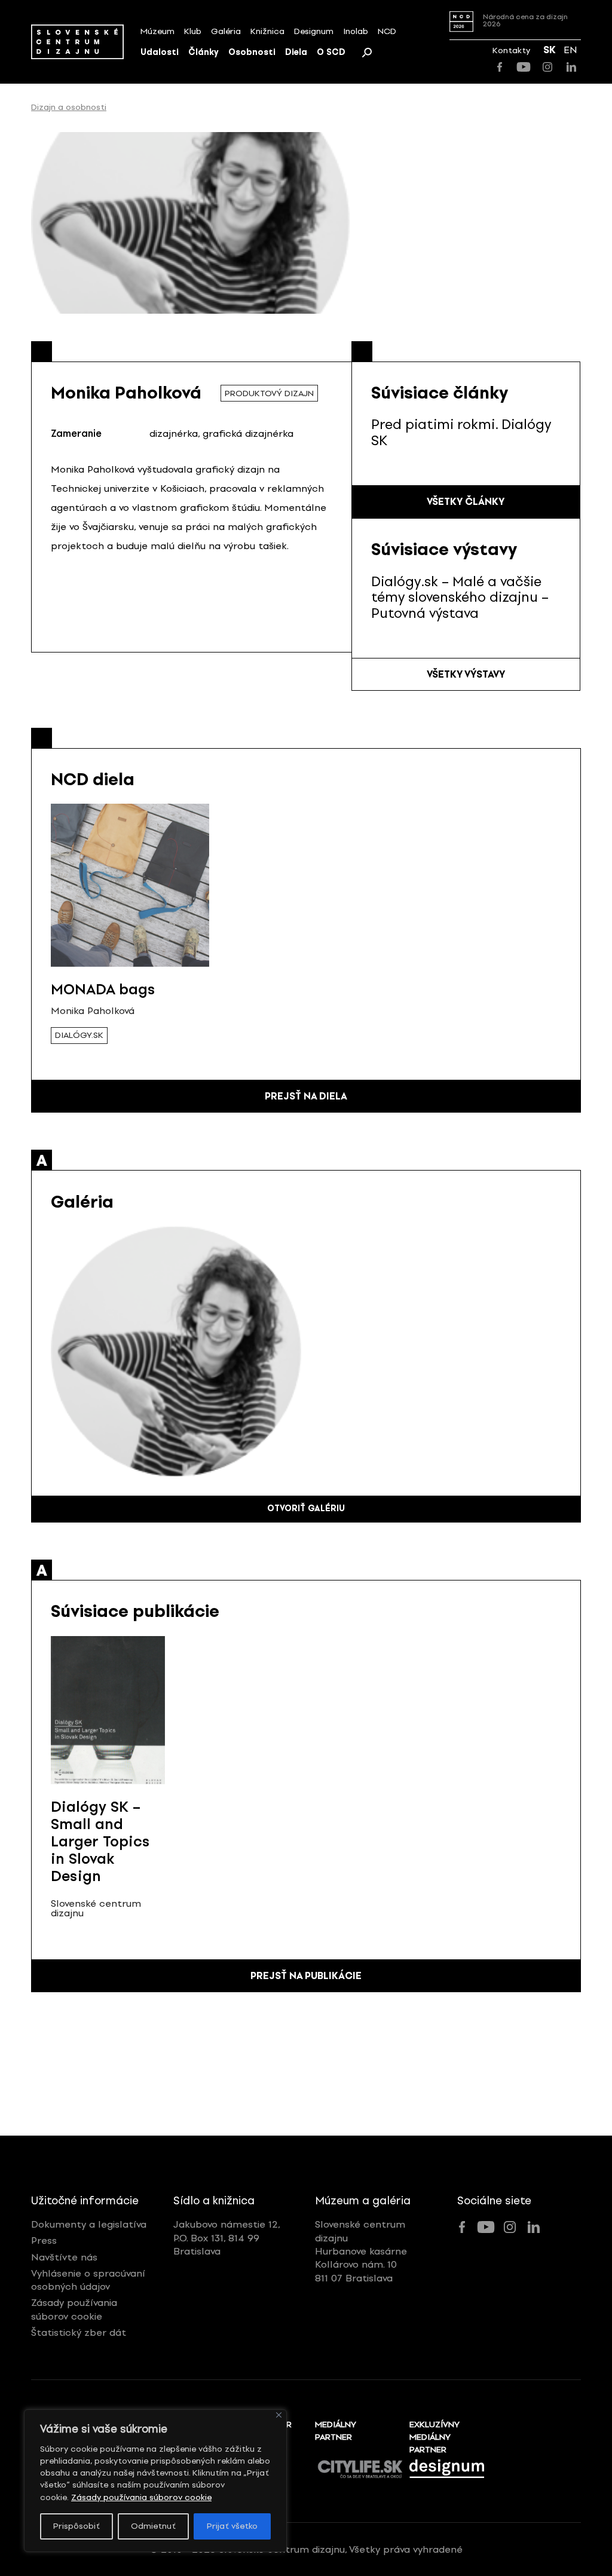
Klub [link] (193, 31)
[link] (77, 42)
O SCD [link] (331, 52)
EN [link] (570, 50)
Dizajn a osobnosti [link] (69, 108)
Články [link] (204, 52)
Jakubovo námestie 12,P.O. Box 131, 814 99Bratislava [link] (227, 2238)
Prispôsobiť (76, 2526)
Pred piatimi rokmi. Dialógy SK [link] (461, 432)
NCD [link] (387, 31)
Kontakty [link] (511, 50)
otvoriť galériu (306, 1508)
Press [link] (44, 2240)
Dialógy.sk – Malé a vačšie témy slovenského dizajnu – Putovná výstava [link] (460, 598)
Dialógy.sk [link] (79, 1035)
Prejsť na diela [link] (306, 1096)
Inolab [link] (356, 31)
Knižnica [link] (267, 31)
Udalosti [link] (160, 52)
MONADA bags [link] (103, 989)
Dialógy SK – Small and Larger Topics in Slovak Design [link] (100, 1841)
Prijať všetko (232, 2526)
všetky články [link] (466, 502)
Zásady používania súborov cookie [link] (141, 2497)
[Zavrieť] (279, 2415)
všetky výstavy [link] (466, 674)
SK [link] (550, 50)
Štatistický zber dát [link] (79, 2333)
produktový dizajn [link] (269, 393)
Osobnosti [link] (252, 52)
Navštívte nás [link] (64, 2257)
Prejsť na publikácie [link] (306, 1976)
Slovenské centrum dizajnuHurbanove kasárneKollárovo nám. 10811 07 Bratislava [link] (361, 2251)
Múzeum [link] (157, 31)
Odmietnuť (153, 2526)
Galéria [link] (226, 31)
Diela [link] (296, 52)
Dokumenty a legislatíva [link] (89, 2224)
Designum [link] (314, 31)
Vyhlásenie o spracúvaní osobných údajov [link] (88, 2280)
